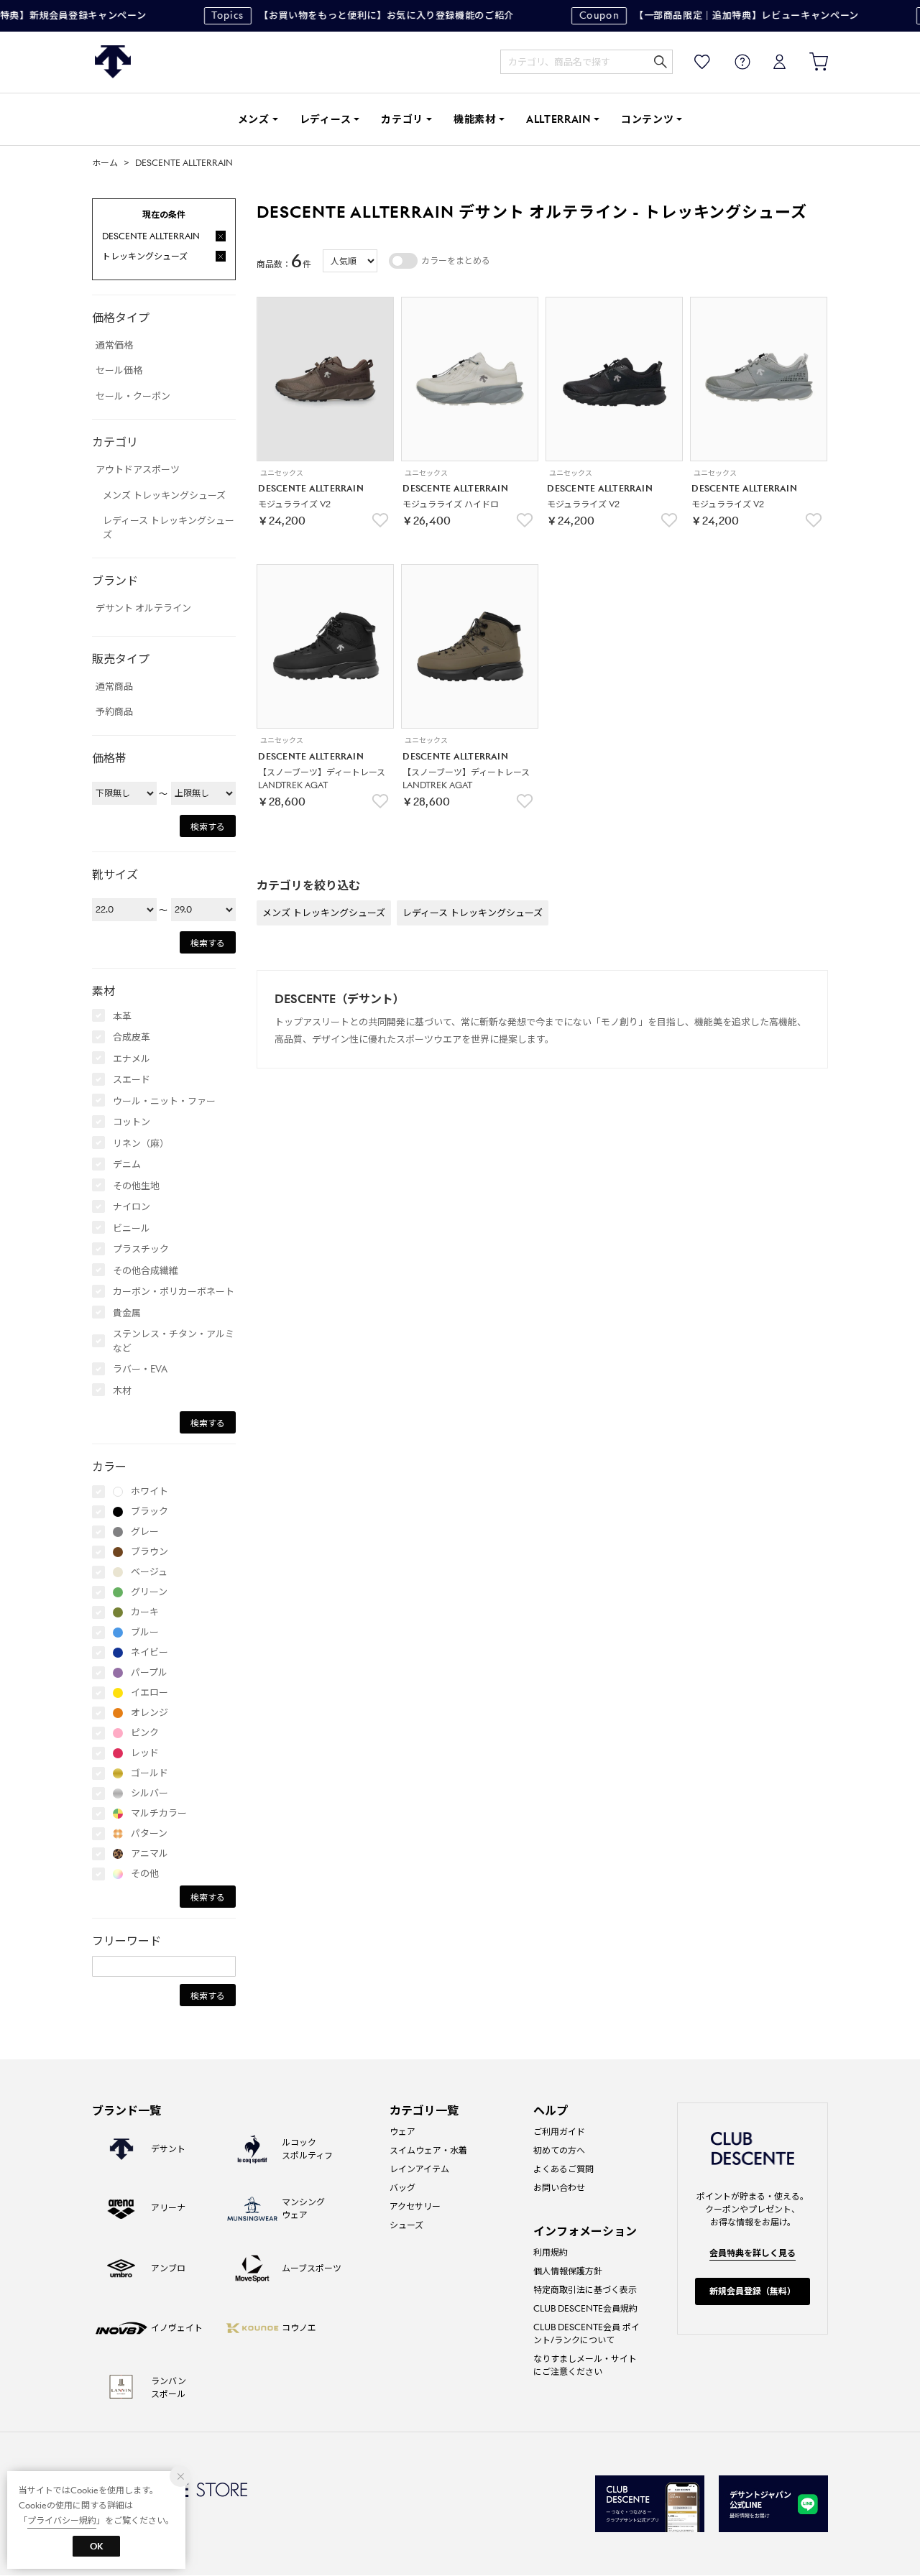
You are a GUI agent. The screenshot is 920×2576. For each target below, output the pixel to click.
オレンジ (149, 1713)
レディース (326, 119)
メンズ (254, 119)
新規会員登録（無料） (753, 2291)
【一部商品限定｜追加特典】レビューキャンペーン (705, 15)
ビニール (132, 1228)
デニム (127, 1164)
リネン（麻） (141, 1144)
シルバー (149, 1793)
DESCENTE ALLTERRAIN (184, 163)
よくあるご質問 (563, 2169)
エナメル (132, 1059)
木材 (122, 1391)
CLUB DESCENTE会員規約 (585, 2308)
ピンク (145, 1733)
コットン (132, 1122)
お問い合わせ (559, 2188)
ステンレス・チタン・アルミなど (174, 1341)
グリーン (149, 1592)
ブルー (145, 1632)
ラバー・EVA (140, 1369)
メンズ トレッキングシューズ (164, 495)
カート (809, 62)
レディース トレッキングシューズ (169, 528)
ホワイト (149, 1491)
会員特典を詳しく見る (753, 2253)
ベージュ (149, 1572)
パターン (149, 1833)
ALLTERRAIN (558, 119)
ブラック (149, 1511)
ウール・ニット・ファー (164, 1101)
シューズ (406, 2225)
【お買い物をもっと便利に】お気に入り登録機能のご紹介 (349, 15)
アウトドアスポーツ (138, 470)
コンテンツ (648, 119)
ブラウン (149, 1552)
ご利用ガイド (559, 2132)
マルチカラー (159, 1813)
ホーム (105, 163)
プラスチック (141, 1249)
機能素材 (475, 119)
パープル (149, 1672)
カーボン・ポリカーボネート (174, 1292)
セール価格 (119, 370)
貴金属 (127, 1313)
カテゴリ (402, 119)
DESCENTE (113, 62)
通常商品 (114, 687)
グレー (145, 1532)
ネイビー (149, 1652)
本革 (122, 1016)
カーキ (145, 1612)
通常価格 (114, 345)
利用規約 (551, 2252)
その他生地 (136, 1186)
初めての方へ (559, 2150)
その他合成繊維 (146, 1271)
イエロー (149, 1693)
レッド (145, 1753)
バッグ (402, 2188)
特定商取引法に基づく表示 (585, 2290)
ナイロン (132, 1207)
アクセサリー (415, 2206)
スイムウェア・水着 (428, 2150)
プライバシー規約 (62, 2520)
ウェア (402, 2132)
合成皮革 (132, 1037)
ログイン (770, 62)
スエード (132, 1080)
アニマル (149, 1853)
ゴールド (149, 1773)
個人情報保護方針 (568, 2271)
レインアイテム (419, 2169)
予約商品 (114, 712)
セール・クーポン (133, 396)
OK (96, 2546)
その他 (145, 1874)
